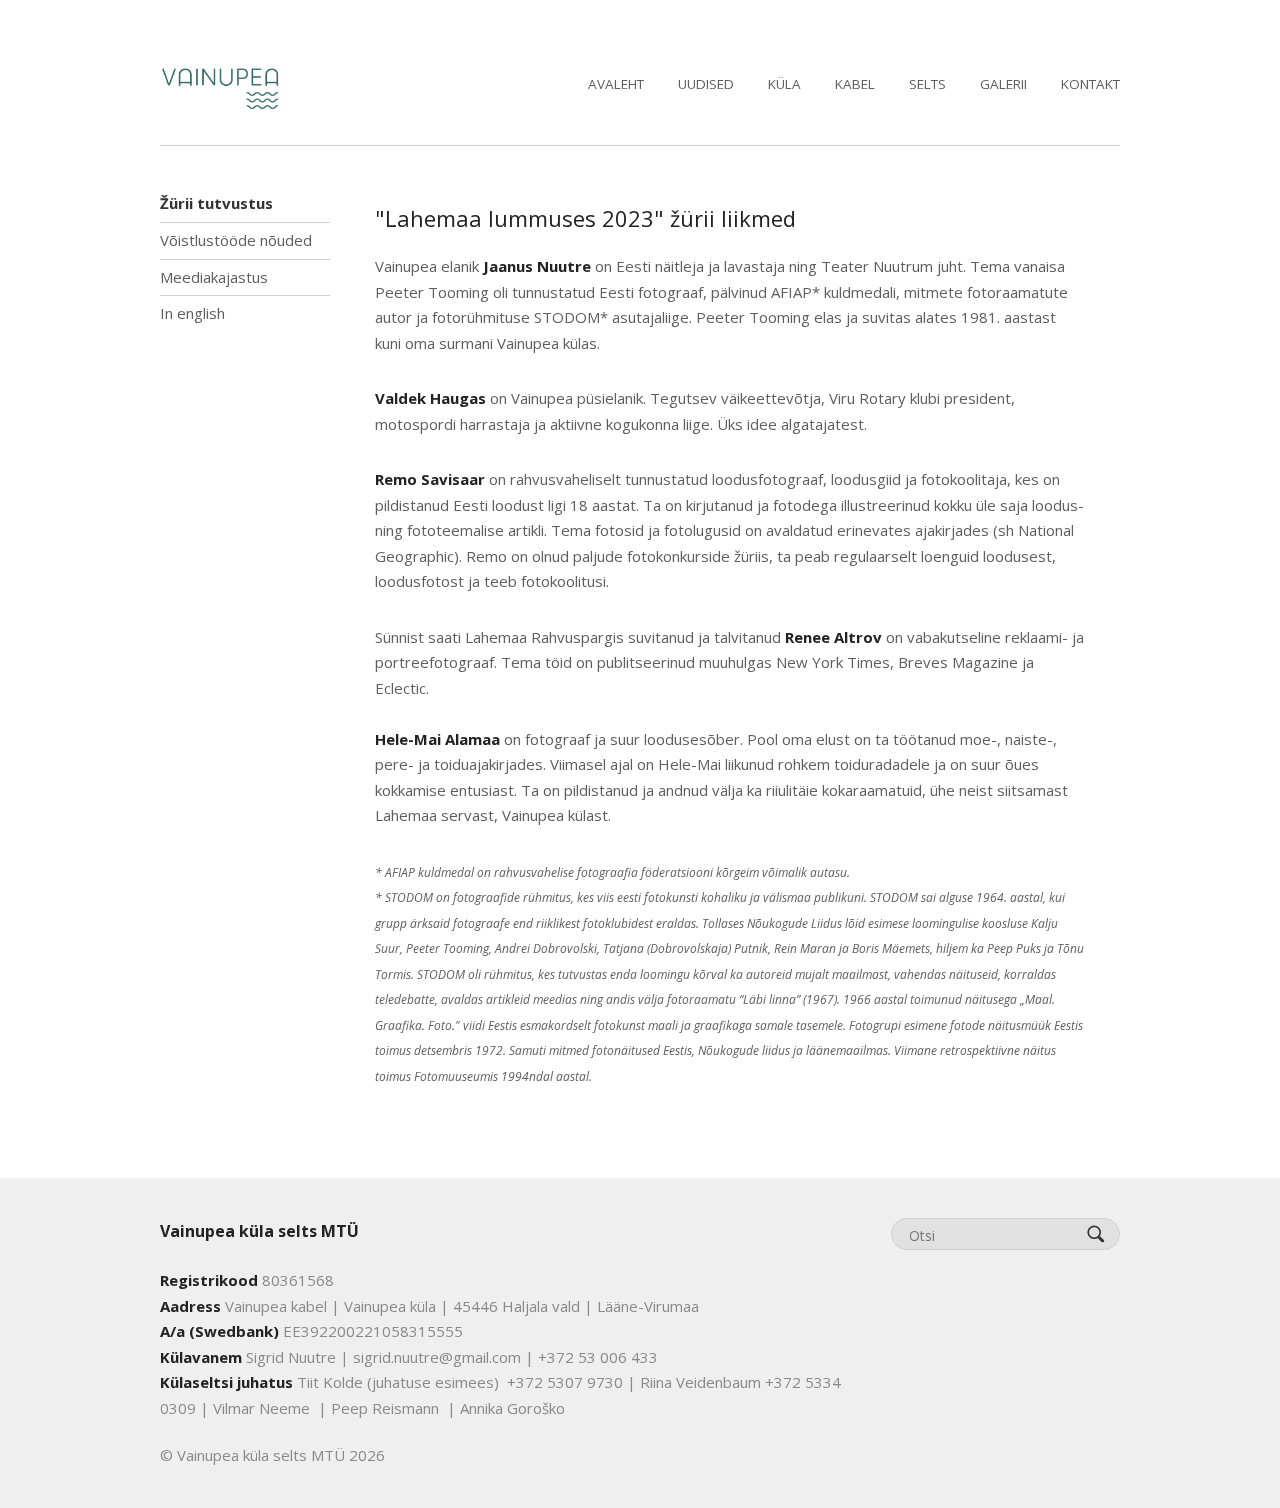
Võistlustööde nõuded (236, 240)
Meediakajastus (214, 277)
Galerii (1003, 84)
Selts (927, 84)
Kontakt (1090, 84)
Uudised (706, 84)
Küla (784, 84)
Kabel (855, 84)
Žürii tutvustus (216, 203)
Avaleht (616, 84)
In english (192, 313)
